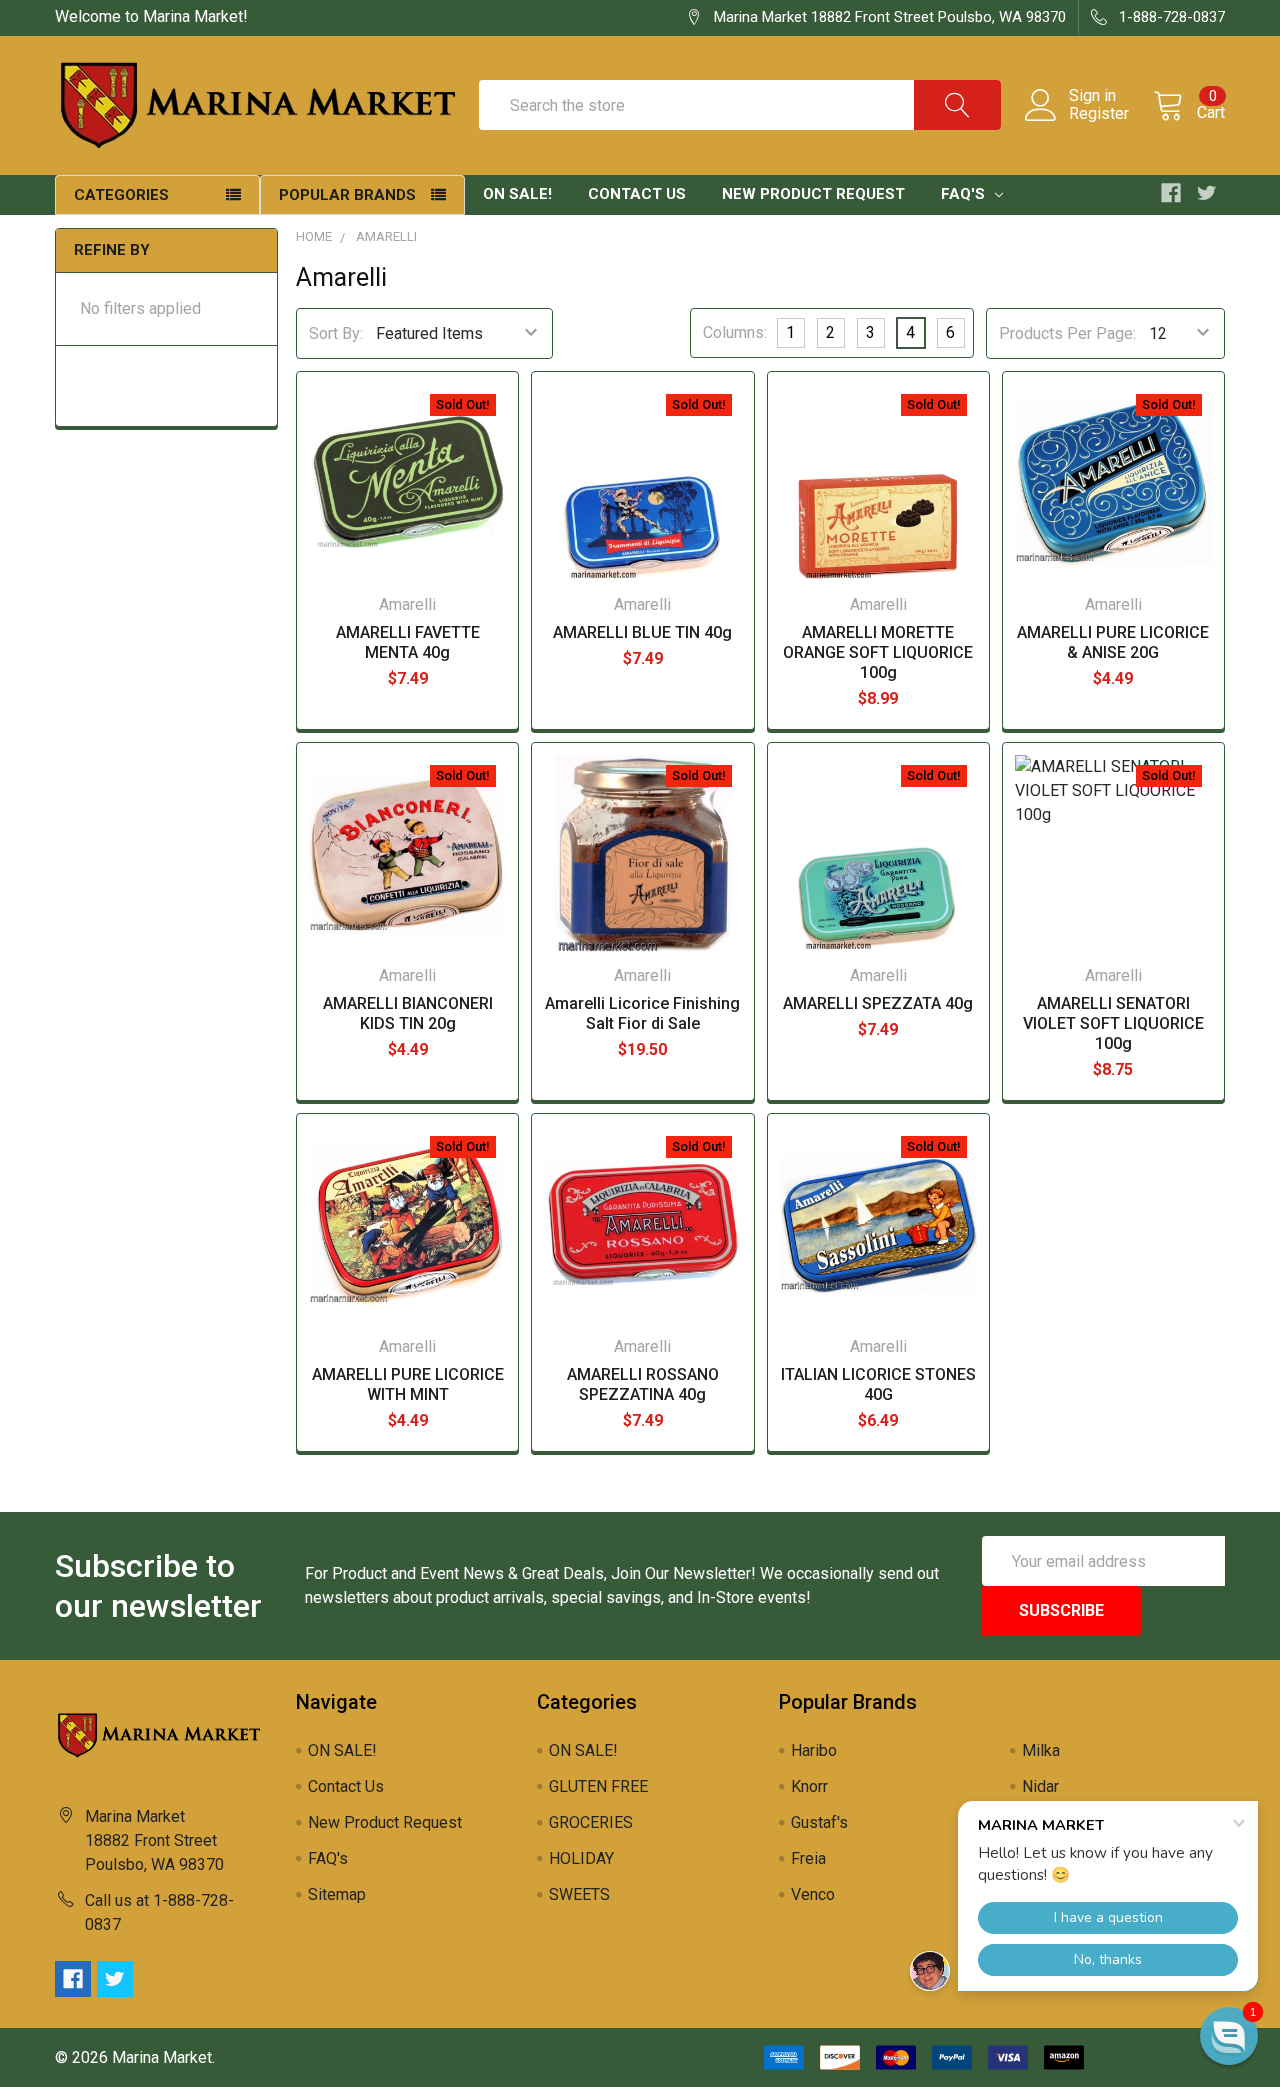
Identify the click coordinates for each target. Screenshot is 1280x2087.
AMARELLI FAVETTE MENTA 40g (408, 642)
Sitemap (337, 1894)
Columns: (735, 332)
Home (314, 236)
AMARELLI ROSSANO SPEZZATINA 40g (643, 1384)
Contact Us (637, 194)
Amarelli (386, 236)
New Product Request (813, 194)
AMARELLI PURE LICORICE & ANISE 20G (1113, 642)
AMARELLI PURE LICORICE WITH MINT (408, 1384)
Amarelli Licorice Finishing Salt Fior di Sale (642, 1013)
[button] (1229, 2036)
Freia (808, 1858)
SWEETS (579, 1894)
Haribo (814, 1750)
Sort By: (336, 333)
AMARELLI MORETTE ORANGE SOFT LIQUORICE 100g (878, 652)
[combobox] (740, 105)
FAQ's (965, 194)
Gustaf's (819, 1822)
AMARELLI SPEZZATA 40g (878, 1003)
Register (1099, 114)
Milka (1041, 1750)
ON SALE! (517, 194)
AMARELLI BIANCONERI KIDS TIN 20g (408, 1013)
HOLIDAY (581, 1858)
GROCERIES (591, 1822)
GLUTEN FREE (598, 1786)
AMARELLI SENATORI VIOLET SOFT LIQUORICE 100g (1113, 1023)
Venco (813, 1894)
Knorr (809, 1786)
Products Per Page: (1067, 333)
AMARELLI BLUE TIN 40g (642, 632)
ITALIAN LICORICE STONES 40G (878, 1384)
